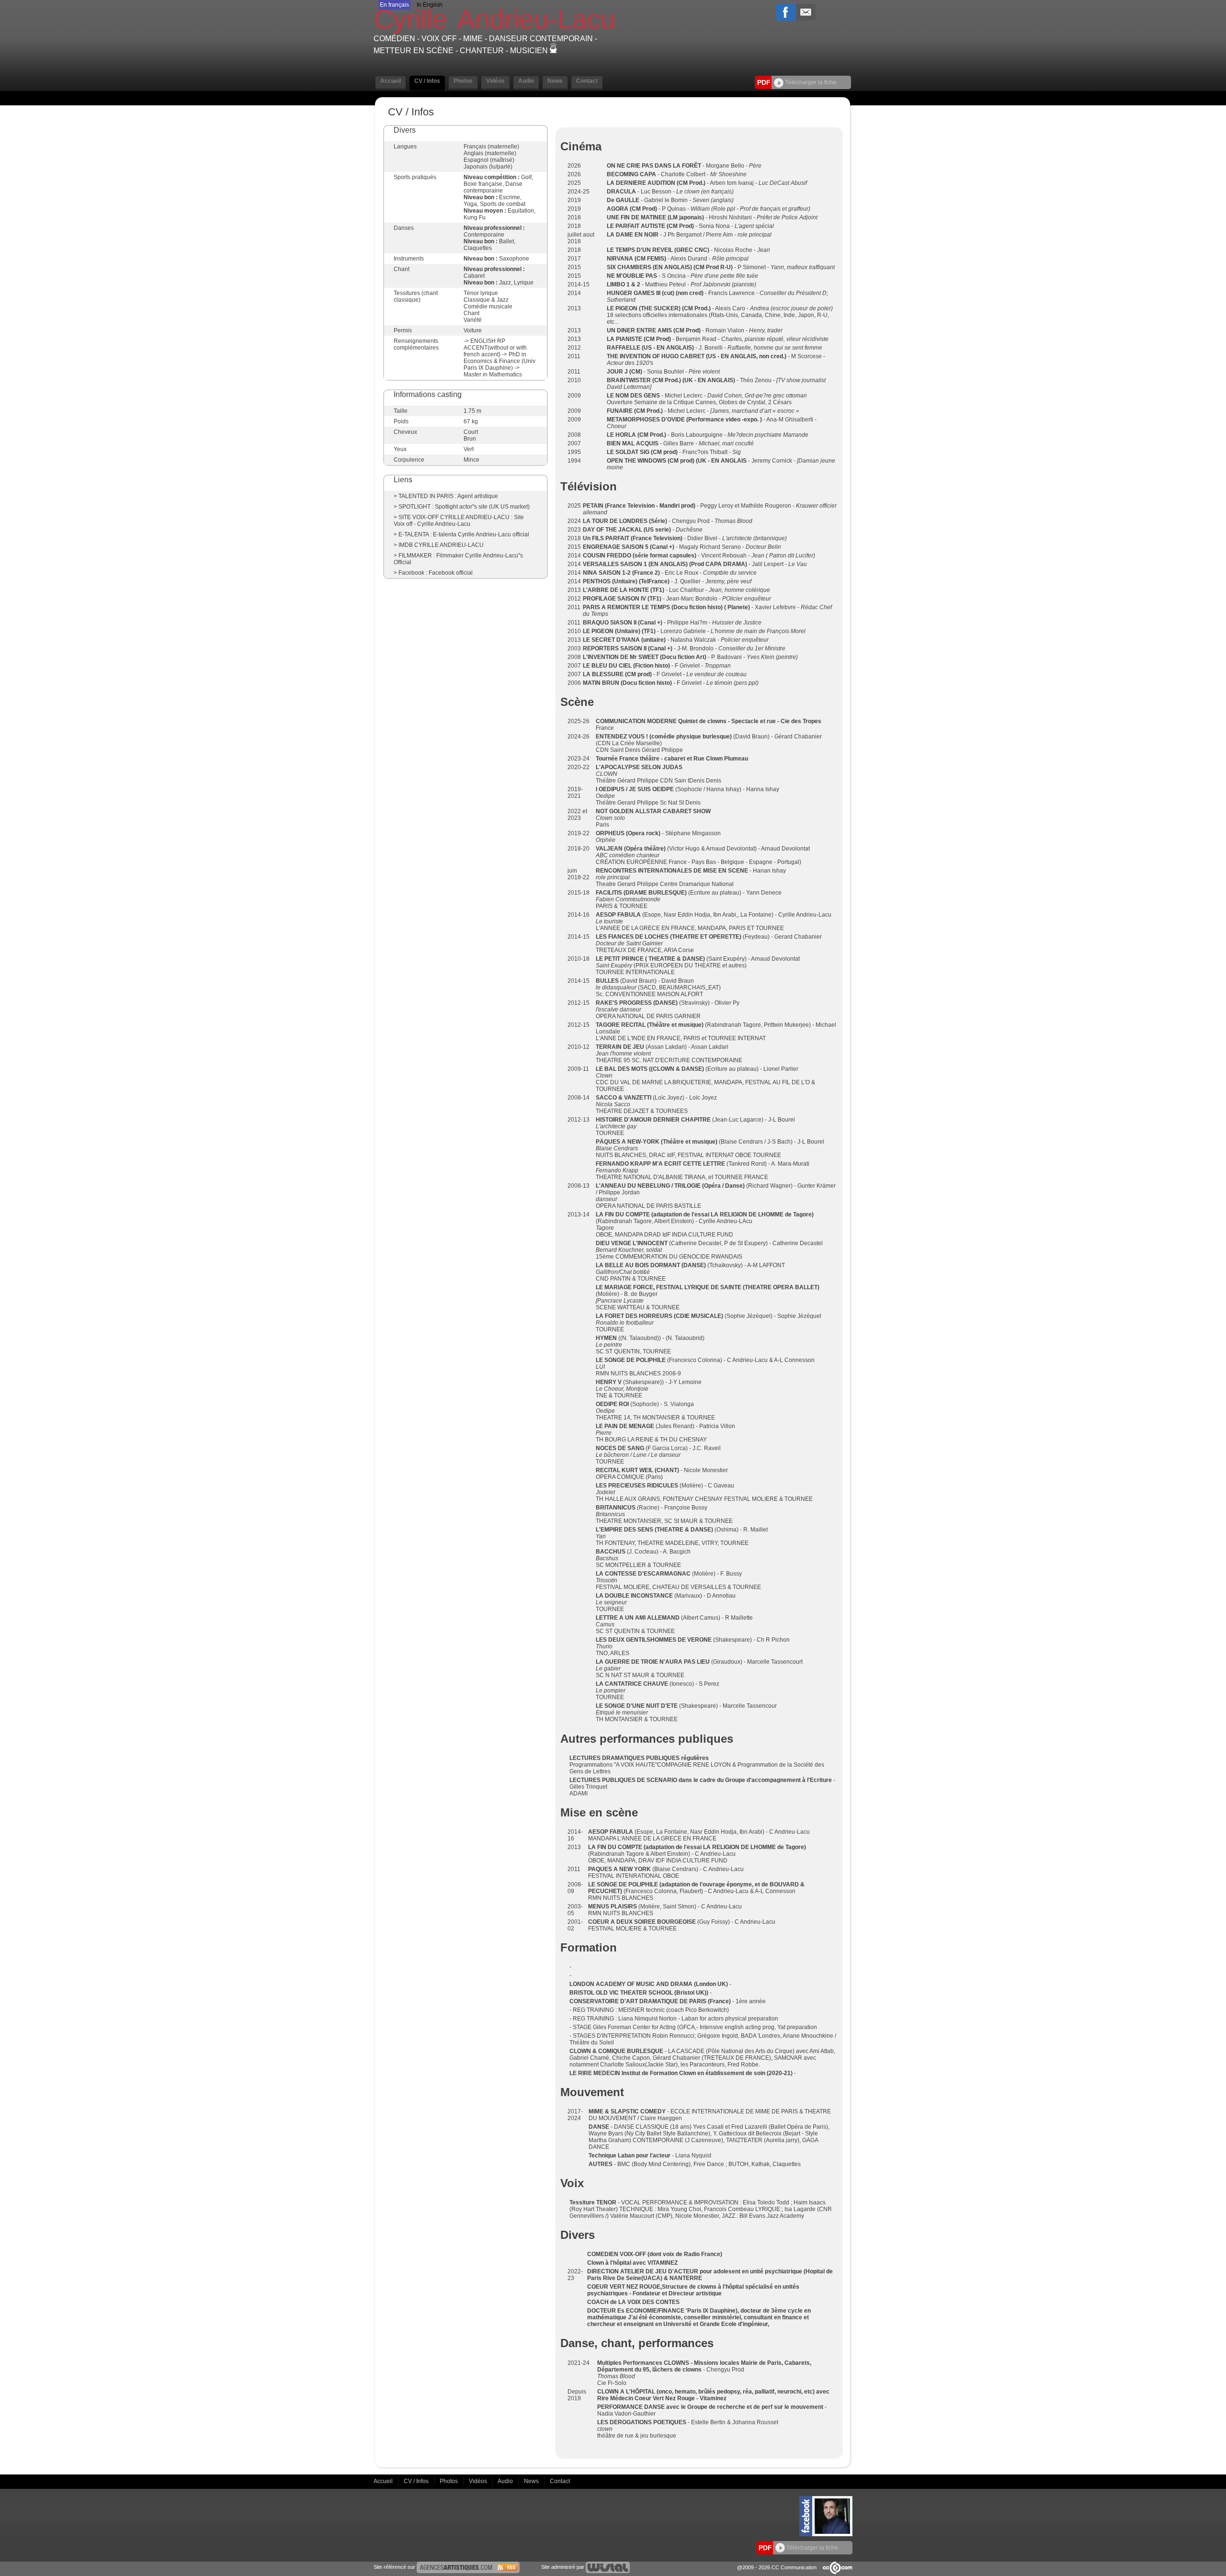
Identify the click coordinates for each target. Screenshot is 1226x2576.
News (532, 2481)
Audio (506, 2481)
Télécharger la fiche (810, 82)
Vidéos (479, 2481)
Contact (560, 2481)
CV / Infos (417, 2481)
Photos (449, 2481)
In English (430, 5)
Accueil (384, 2481)
